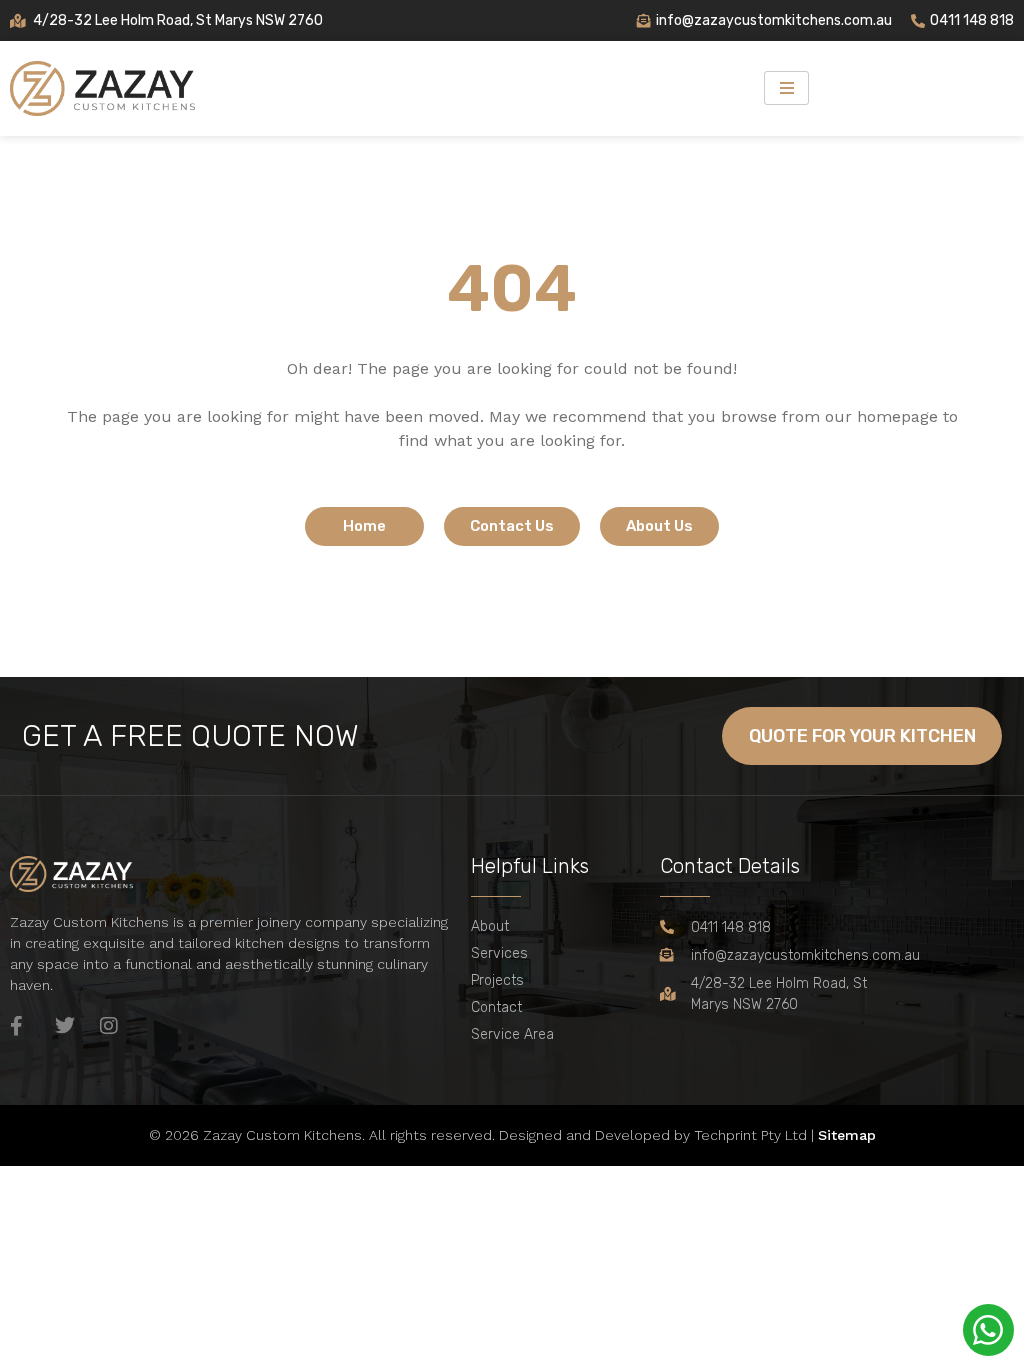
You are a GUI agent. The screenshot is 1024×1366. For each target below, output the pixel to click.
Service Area (512, 1034)
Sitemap (847, 1135)
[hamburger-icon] (786, 88)
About (490, 926)
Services (499, 953)
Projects (497, 980)
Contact (496, 1007)
